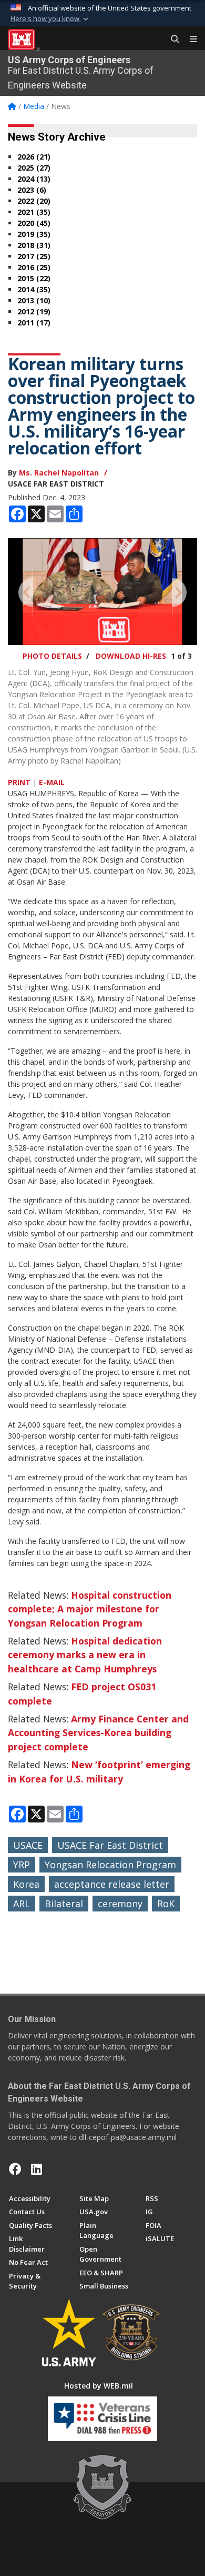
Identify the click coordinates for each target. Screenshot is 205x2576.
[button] (50, 19)
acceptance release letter (112, 1884)
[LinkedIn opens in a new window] (37, 2169)
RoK (166, 1904)
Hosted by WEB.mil (99, 2386)
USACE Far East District (110, 1845)
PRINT (19, 782)
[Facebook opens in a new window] (15, 2169)
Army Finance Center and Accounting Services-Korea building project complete (98, 1733)
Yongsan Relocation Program (110, 1865)
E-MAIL (52, 782)
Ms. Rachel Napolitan (59, 473)
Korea (26, 1884)
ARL (22, 1904)
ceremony (120, 1904)
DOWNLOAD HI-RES (131, 656)
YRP (22, 1865)
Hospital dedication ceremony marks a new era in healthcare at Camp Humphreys (85, 1655)
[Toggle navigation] (189, 39)
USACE (28, 1845)
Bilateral (64, 1904)
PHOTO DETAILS (52, 656)
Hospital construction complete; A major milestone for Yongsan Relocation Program (90, 1609)
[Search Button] (171, 39)
